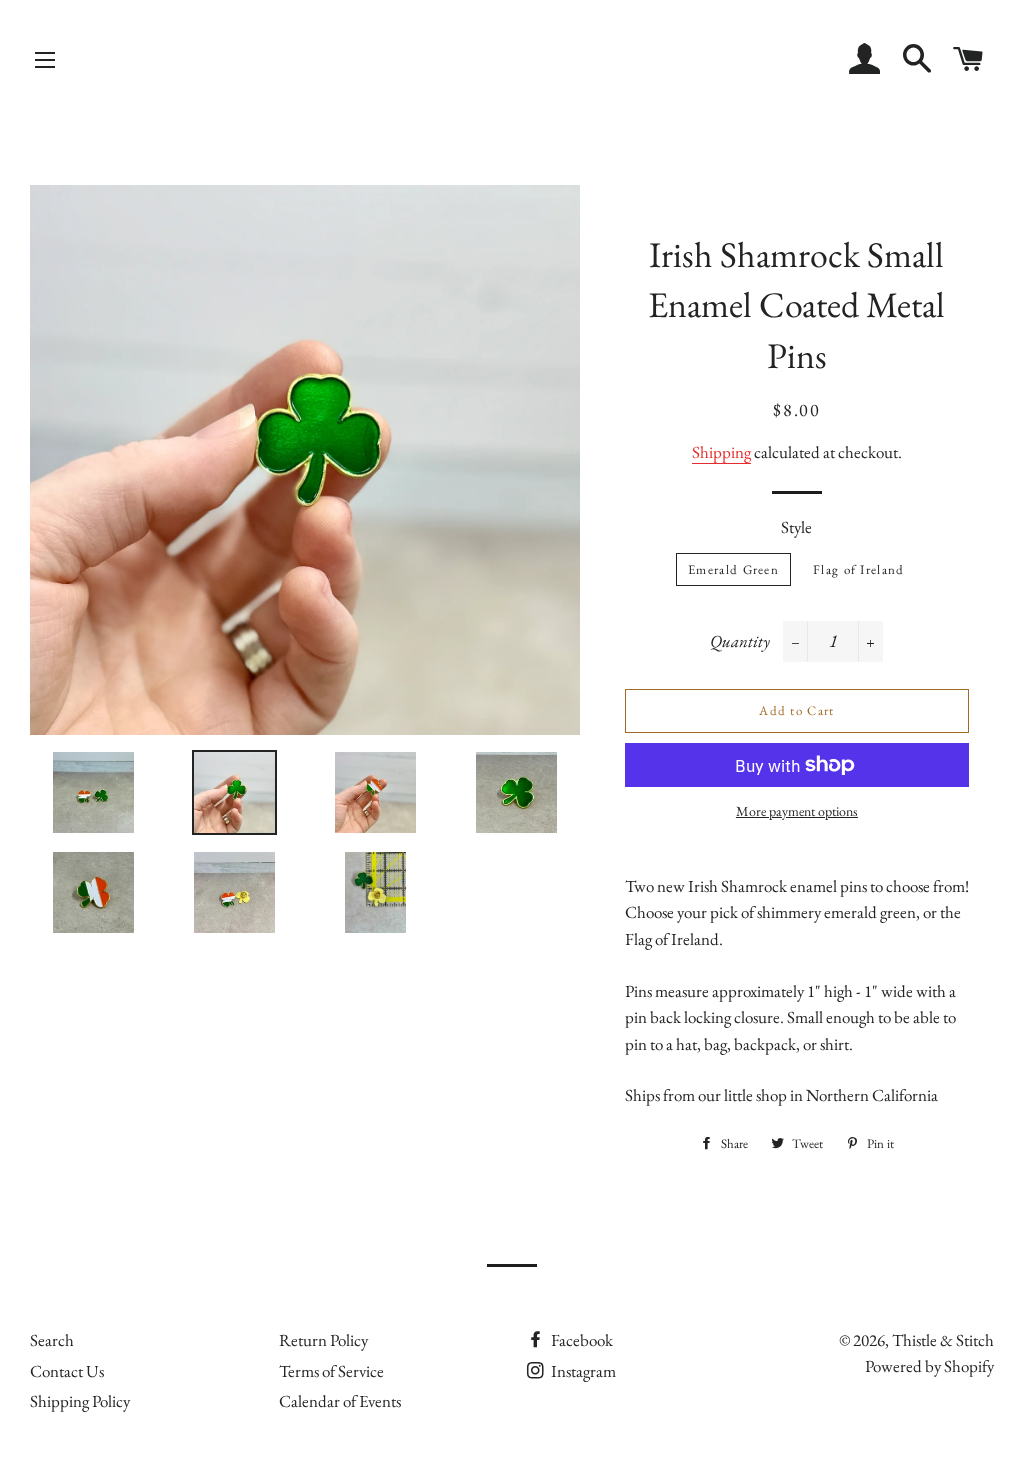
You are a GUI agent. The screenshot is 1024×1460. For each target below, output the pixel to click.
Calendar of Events (340, 1401)
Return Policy (323, 1340)
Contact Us (67, 1371)
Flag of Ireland (859, 569)
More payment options (797, 811)
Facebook (580, 1340)
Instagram (582, 1371)
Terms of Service (331, 1371)
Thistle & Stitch (943, 1340)
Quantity (740, 641)
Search (52, 1340)
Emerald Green (733, 569)
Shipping (721, 452)
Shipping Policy (80, 1401)
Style (796, 527)
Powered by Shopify (929, 1366)
